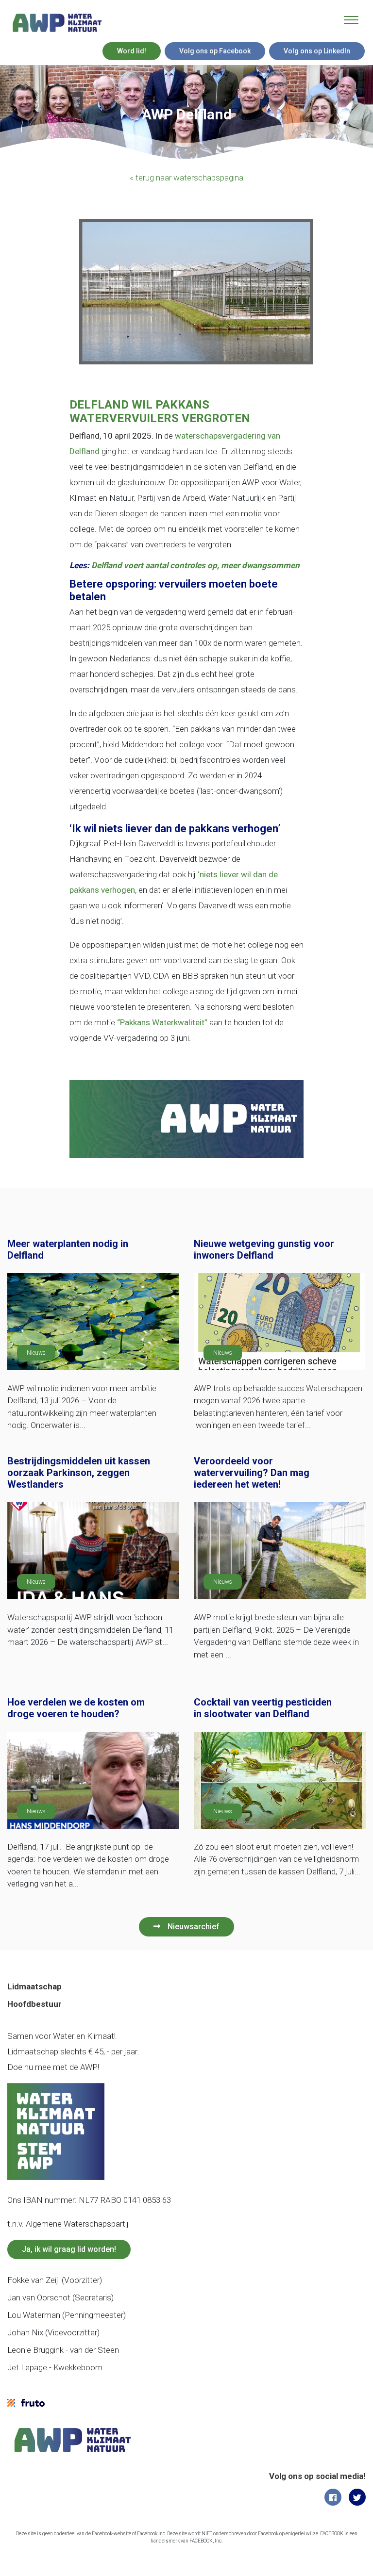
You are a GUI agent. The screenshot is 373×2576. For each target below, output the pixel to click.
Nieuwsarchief (194, 1927)
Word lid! (132, 51)
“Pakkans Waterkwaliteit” (162, 1022)
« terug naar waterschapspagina (186, 178)
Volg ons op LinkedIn (317, 51)
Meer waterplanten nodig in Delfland (68, 1249)
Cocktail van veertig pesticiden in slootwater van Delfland (263, 1708)
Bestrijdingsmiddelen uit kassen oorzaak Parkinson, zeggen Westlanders (79, 1473)
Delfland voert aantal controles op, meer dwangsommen (195, 565)
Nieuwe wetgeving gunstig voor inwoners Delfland (264, 1249)
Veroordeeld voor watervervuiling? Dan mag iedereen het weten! (252, 1473)
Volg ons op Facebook (215, 51)
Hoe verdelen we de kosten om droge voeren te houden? (76, 1708)
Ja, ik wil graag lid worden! (69, 2249)
